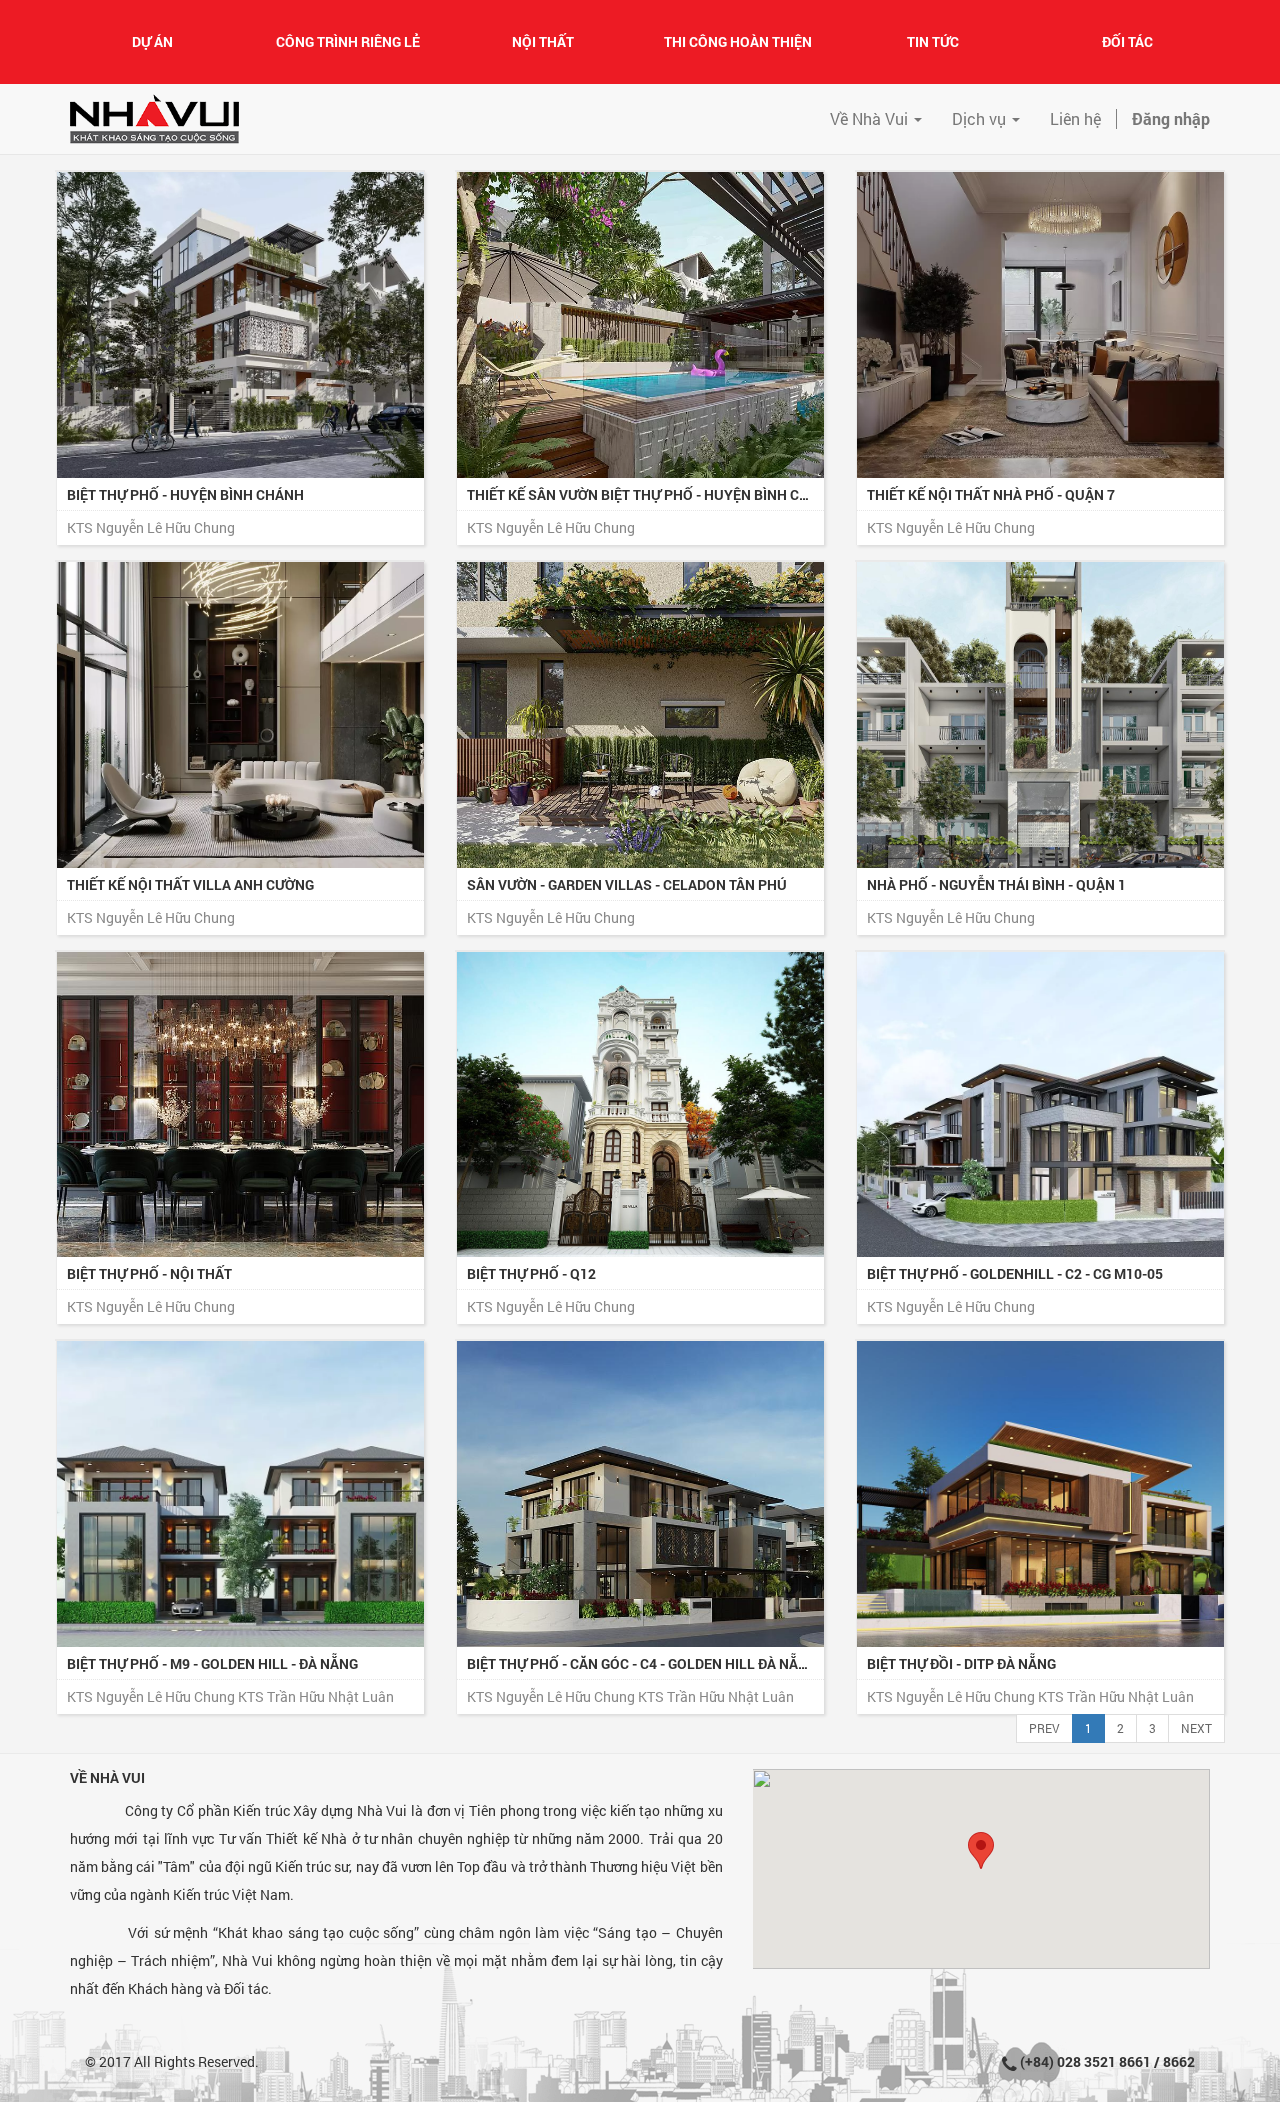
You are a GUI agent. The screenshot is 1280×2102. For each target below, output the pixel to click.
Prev (1044, 1728)
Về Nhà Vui (107, 1777)
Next (1196, 1728)
